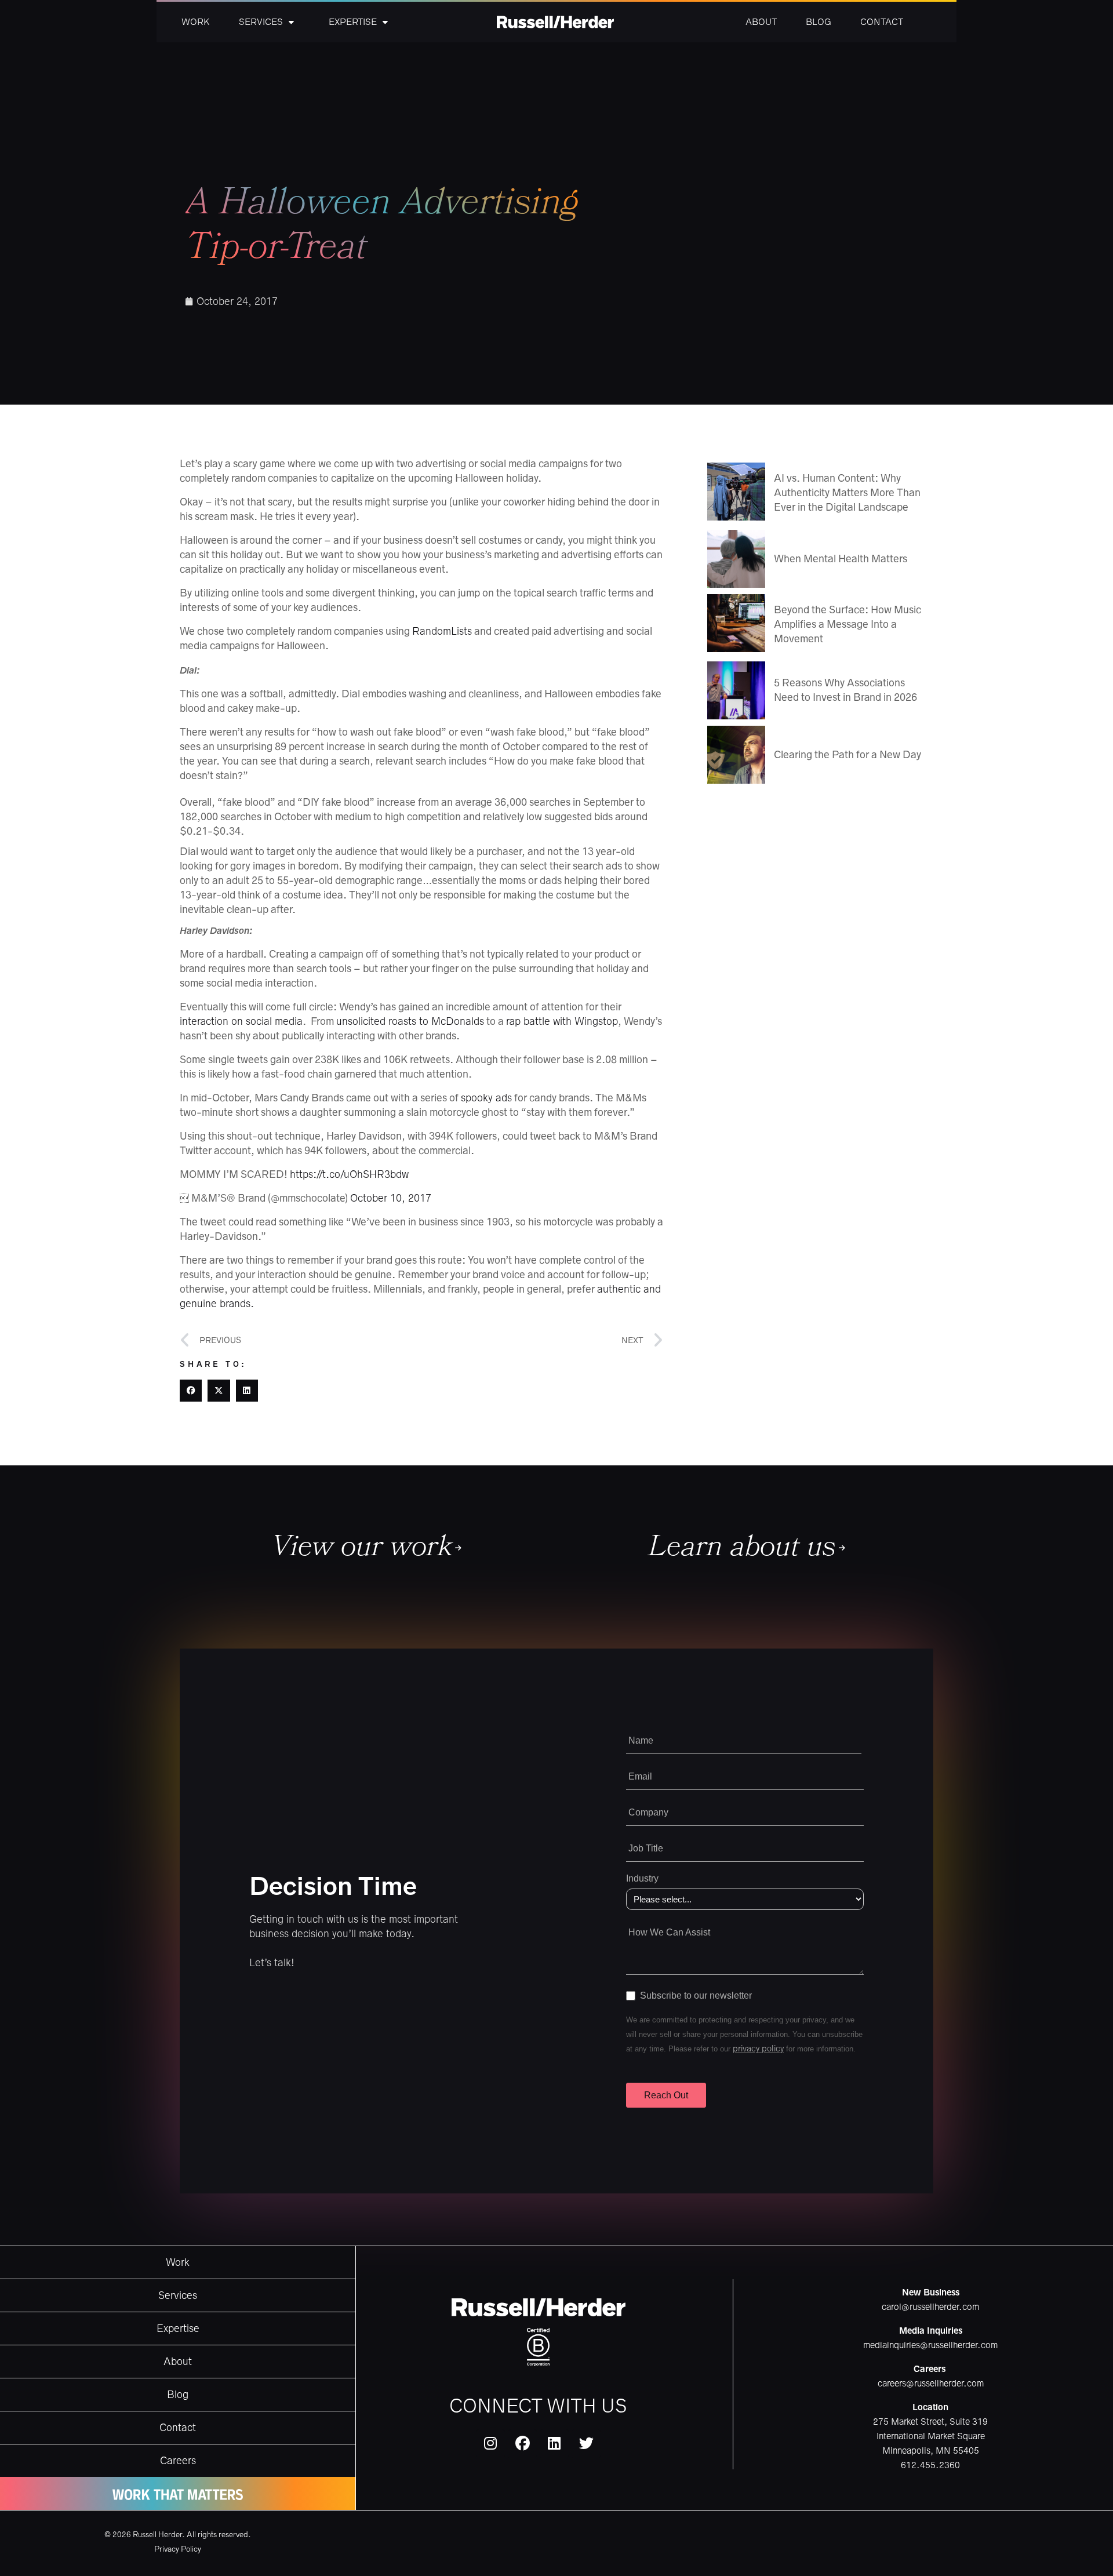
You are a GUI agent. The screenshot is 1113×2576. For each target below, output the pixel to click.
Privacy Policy (178, 2549)
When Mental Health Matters (841, 559)
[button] (191, 1391)
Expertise (353, 22)
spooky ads (486, 1098)
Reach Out (666, 2095)
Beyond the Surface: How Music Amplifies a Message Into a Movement (848, 624)
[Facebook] (522, 2444)
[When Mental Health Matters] (736, 559)
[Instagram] (490, 2444)
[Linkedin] (554, 2444)
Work (196, 22)
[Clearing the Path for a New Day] (736, 755)
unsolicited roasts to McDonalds (410, 1021)
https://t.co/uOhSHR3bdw (349, 1174)
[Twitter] (586, 2444)
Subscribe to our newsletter (696, 1995)
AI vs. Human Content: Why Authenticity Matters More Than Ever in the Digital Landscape (847, 493)
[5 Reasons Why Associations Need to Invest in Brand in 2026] (736, 690)
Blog (819, 22)
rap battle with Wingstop (562, 1021)
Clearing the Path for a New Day (848, 755)
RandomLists (442, 631)
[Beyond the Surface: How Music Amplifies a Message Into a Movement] (736, 623)
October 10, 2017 (391, 1198)
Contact (882, 22)
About (761, 22)
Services (261, 22)
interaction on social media (241, 1021)
